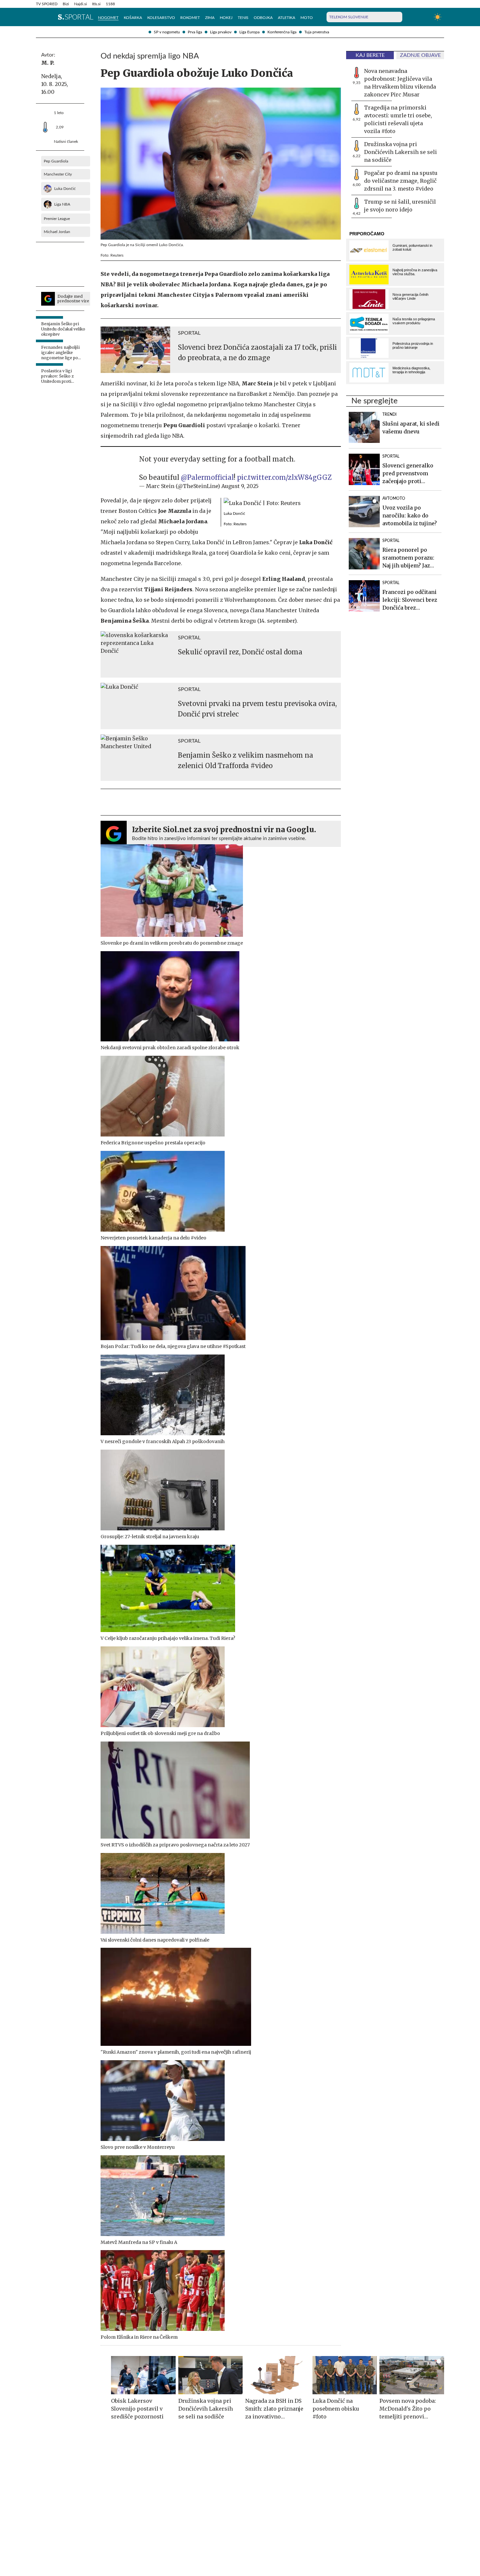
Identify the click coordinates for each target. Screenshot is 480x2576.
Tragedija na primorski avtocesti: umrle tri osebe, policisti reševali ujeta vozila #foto (398, 119)
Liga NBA (62, 204)
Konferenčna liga (282, 32)
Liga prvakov (221, 32)
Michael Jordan (57, 232)
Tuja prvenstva (317, 32)
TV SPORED (47, 4)
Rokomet (190, 18)
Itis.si (96, 4)
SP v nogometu (167, 32)
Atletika (287, 18)
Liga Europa (249, 32)
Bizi (66, 4)
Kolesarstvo (161, 18)
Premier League (57, 219)
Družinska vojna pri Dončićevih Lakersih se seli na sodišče (400, 152)
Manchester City (58, 174)
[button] (39, 17)
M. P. (48, 63)
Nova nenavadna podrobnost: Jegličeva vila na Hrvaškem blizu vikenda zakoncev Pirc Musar (400, 83)
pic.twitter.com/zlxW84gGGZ (284, 477)
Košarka (133, 18)
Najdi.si (80, 4)
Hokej (226, 18)
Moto (307, 18)
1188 (110, 4)
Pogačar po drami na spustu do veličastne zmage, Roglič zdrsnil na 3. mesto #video (401, 181)
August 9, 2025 (240, 486)
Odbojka (263, 18)
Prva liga (195, 32)
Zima (210, 18)
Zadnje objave (420, 55)
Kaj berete (370, 55)
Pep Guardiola (56, 161)
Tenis (243, 18)
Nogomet (108, 18)
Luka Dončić (65, 189)
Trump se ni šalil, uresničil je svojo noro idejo (400, 206)
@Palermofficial (207, 477)
